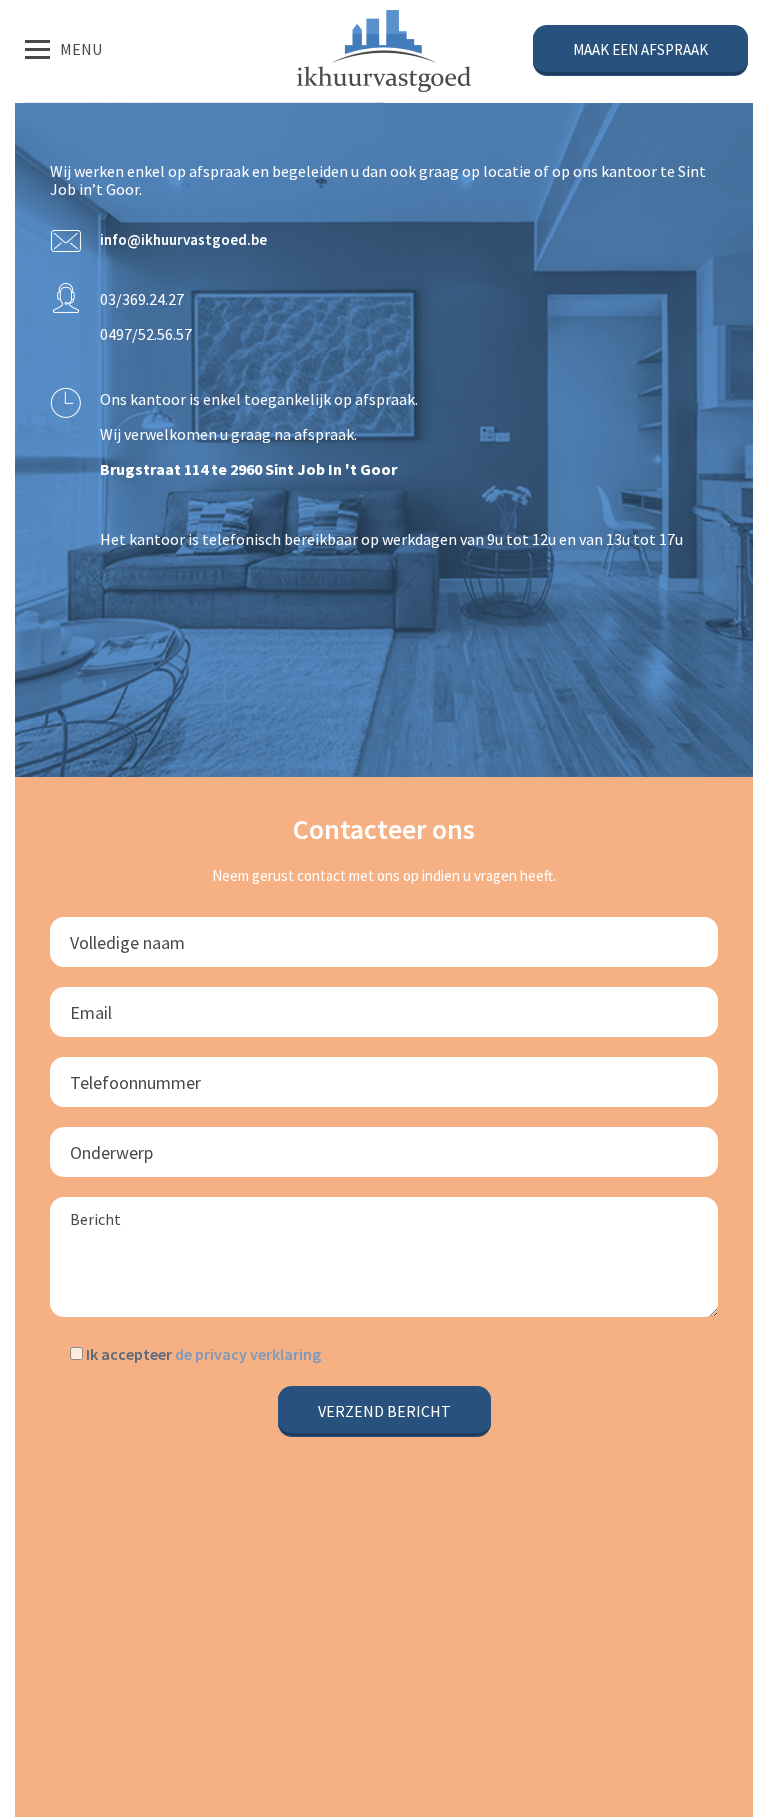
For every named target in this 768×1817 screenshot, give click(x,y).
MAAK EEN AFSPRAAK (640, 49)
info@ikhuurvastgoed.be (183, 239)
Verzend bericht (384, 1411)
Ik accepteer (202, 1354)
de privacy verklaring (248, 1354)
